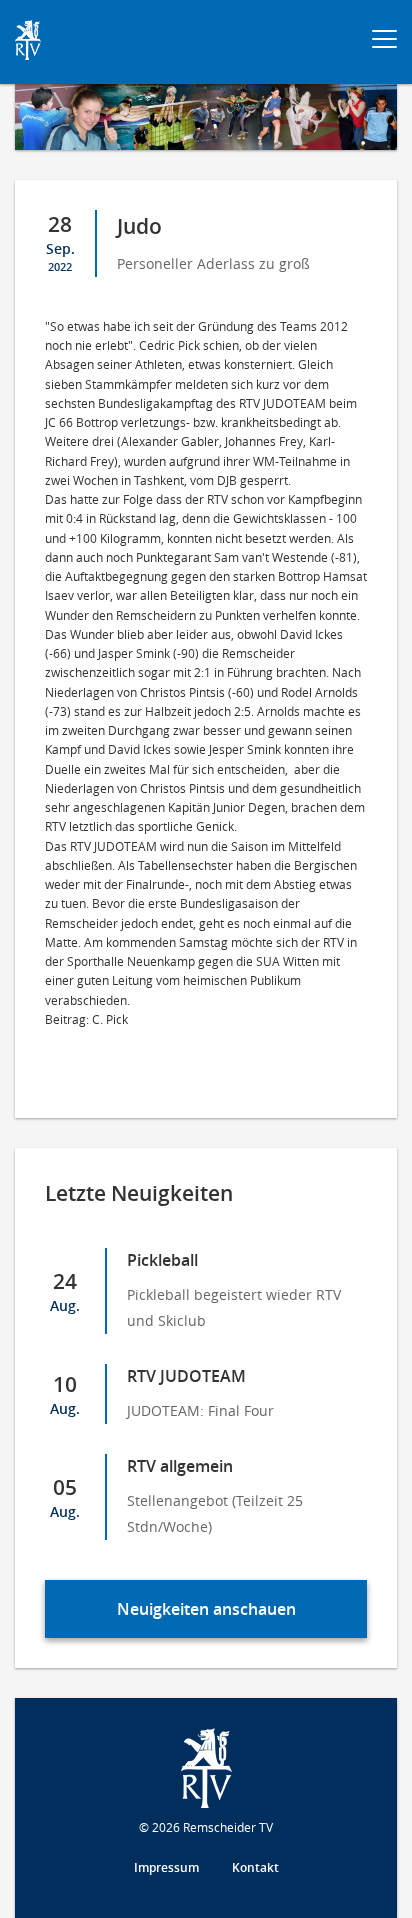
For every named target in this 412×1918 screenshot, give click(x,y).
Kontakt (255, 1867)
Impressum (166, 1867)
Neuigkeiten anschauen (206, 1609)
